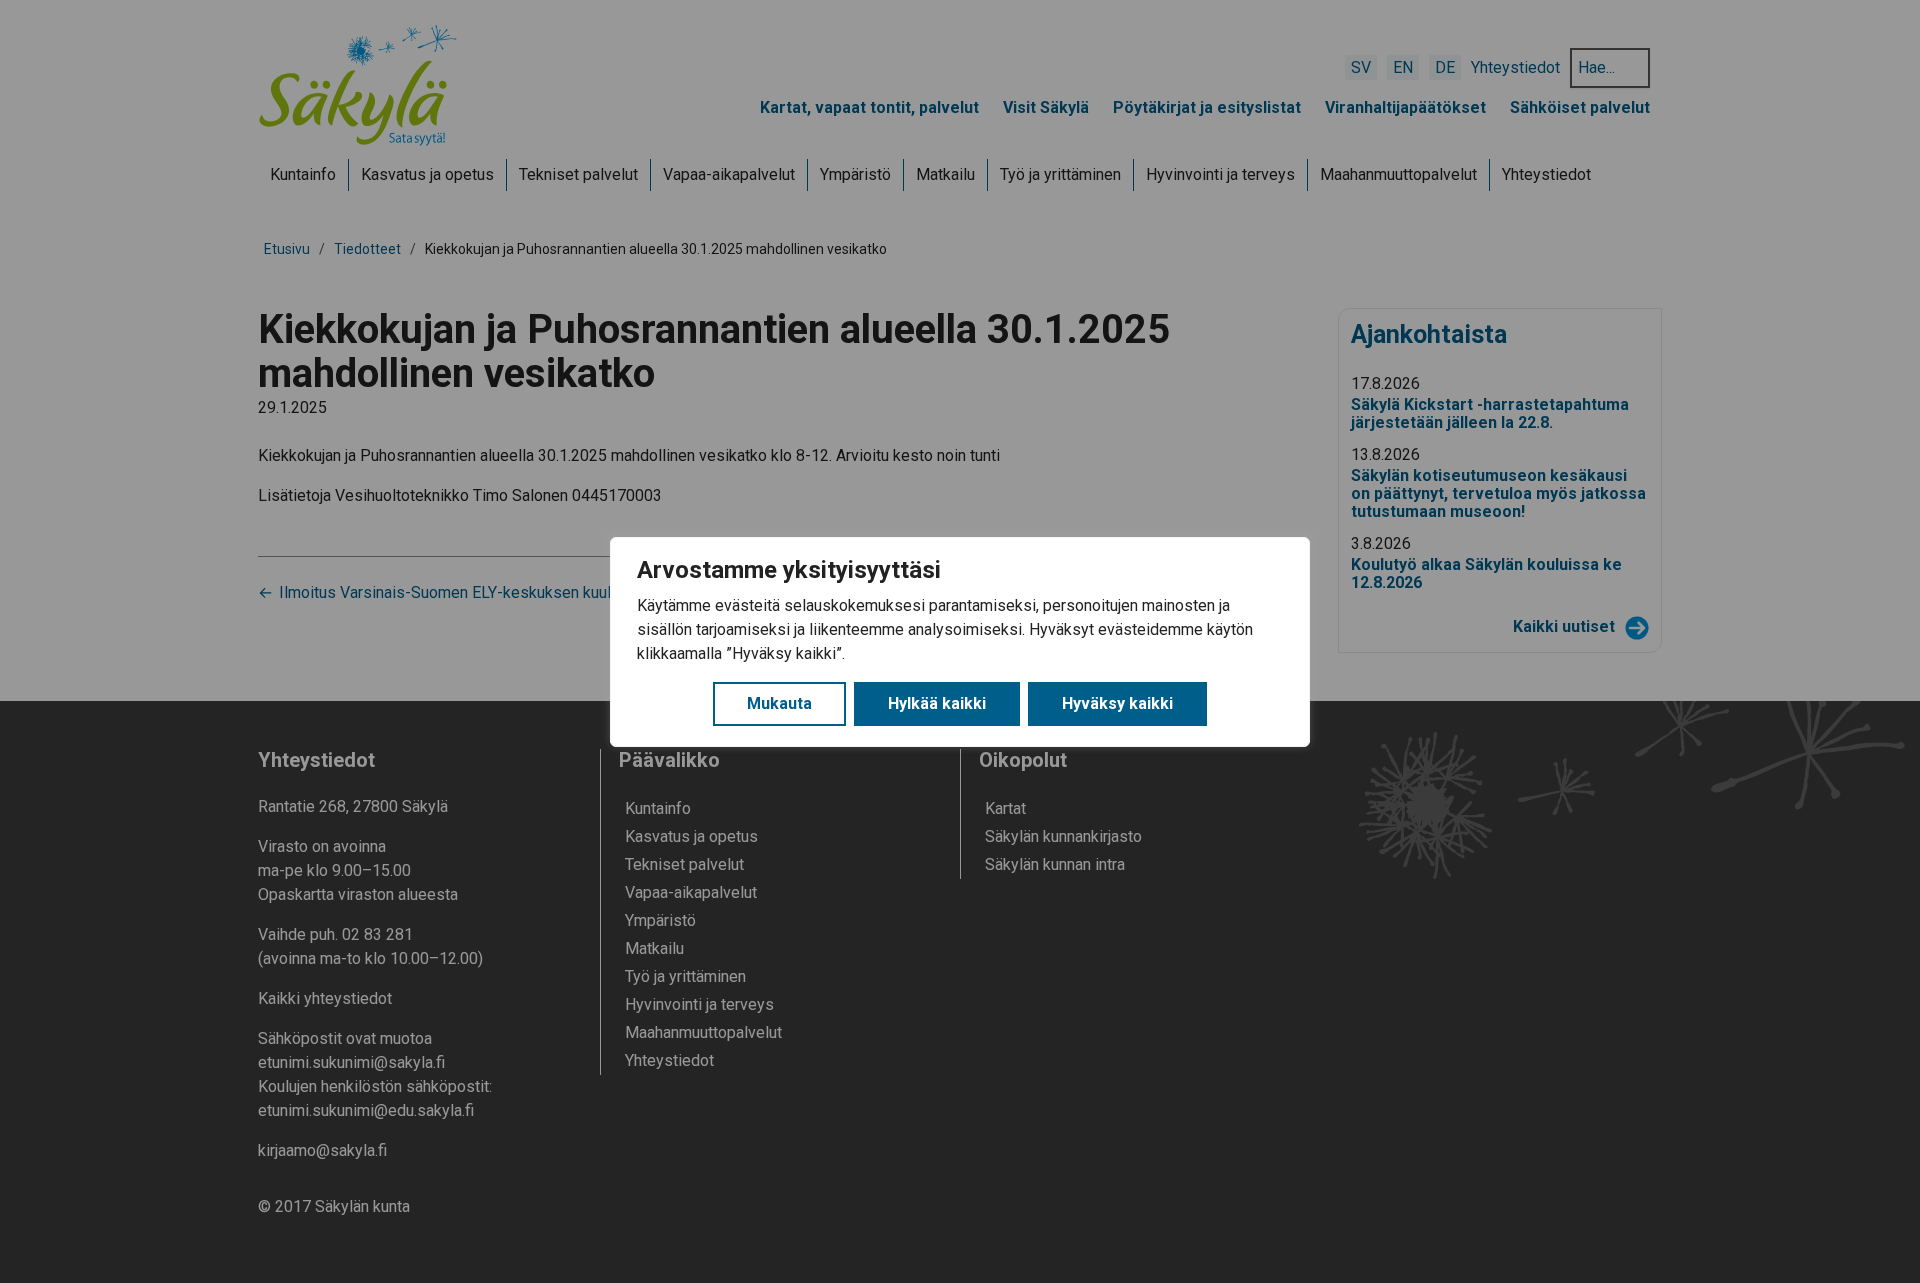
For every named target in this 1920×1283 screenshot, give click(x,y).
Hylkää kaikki (937, 703)
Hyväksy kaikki (1117, 703)
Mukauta (779, 703)
